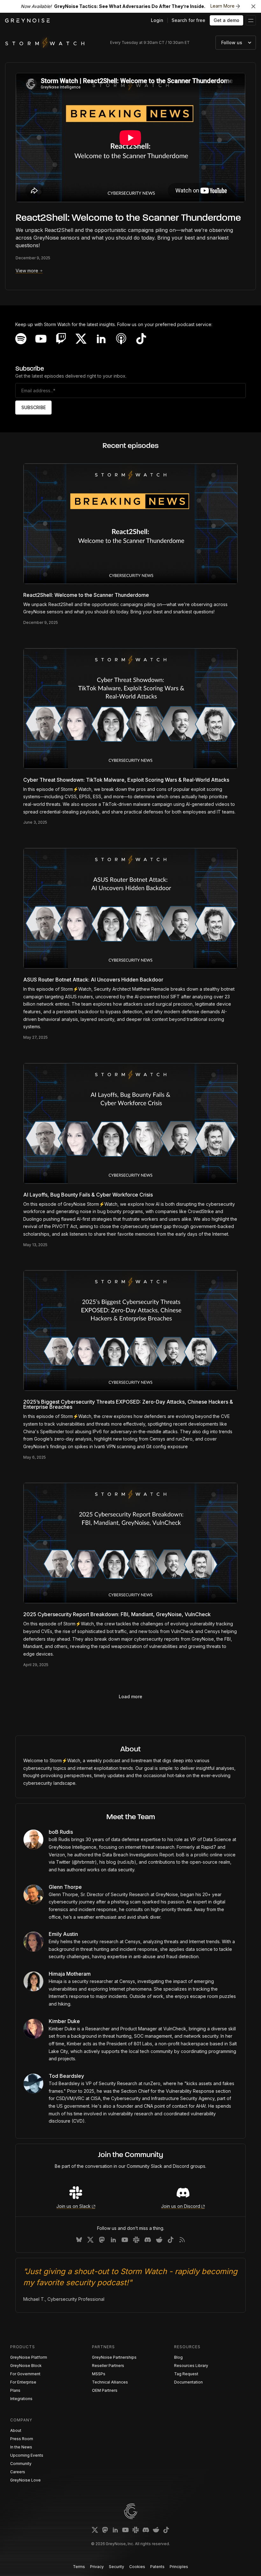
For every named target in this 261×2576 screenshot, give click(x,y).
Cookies (137, 2567)
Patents (157, 2567)
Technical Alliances (110, 2382)
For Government (25, 2374)
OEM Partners (105, 2390)
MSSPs (99, 2374)
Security (116, 2567)
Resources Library (191, 2366)
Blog (178, 2357)
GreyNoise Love (25, 2480)
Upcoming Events (27, 2455)
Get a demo (226, 20)
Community (21, 2464)
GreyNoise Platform (29, 2357)
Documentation (188, 2382)
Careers (18, 2472)
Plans (15, 2390)
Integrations (21, 2399)
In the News (21, 2447)
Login (157, 20)
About (16, 2430)
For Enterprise (23, 2382)
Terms (79, 2567)
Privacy (97, 2567)
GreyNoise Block (26, 2366)
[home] (27, 21)
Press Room (22, 2439)
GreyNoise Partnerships (114, 2357)
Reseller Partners (108, 2366)
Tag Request (186, 2374)
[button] (251, 20)
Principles (179, 2567)
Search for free (188, 20)
